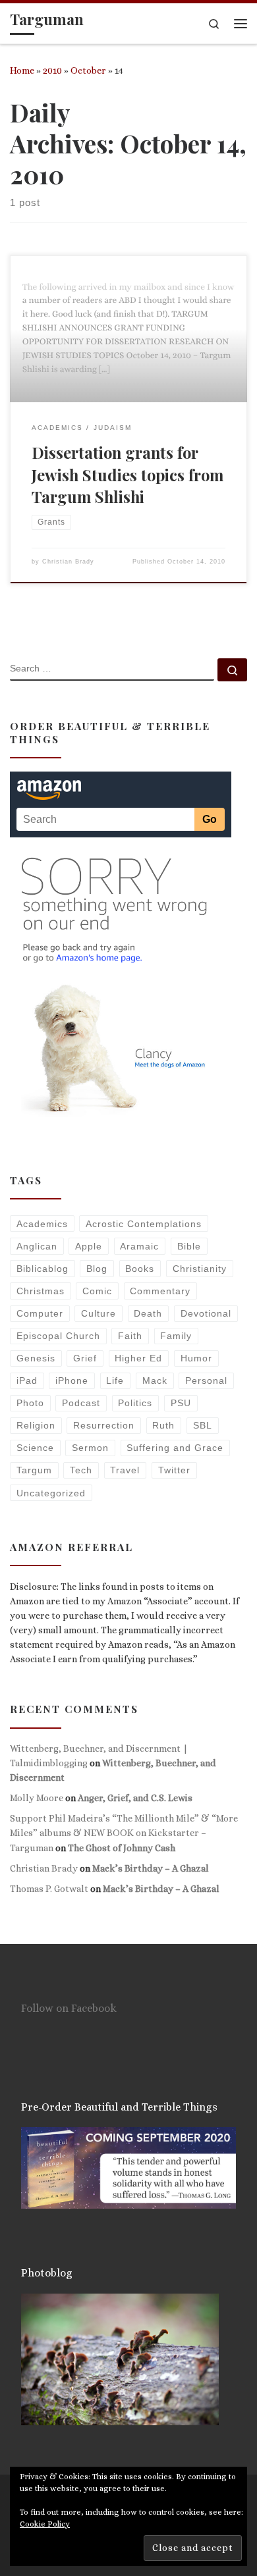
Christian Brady (68, 562)
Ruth (163, 1425)
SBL (203, 1425)
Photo (30, 1403)
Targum (34, 1470)
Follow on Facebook (69, 2008)
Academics (42, 1224)
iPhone (72, 1380)
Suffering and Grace (175, 1448)
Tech (81, 1470)
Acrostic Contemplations (144, 1224)
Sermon (90, 1448)
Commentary (160, 1291)
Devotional (206, 1313)
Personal (206, 1380)
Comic (97, 1291)
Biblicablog (43, 1269)
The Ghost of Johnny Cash (122, 1848)
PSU (181, 1403)
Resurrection (104, 1425)
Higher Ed (138, 1358)
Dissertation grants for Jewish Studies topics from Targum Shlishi (128, 474)
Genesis (36, 1358)
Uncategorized (51, 1493)
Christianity (200, 1269)
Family (176, 1336)
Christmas (41, 1291)
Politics (135, 1403)
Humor (196, 1358)
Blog (97, 1269)
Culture (99, 1313)
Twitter (174, 1470)
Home (22, 70)
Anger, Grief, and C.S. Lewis (135, 1798)
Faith (130, 1336)
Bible (189, 1246)
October (88, 70)
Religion (36, 1425)
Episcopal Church (58, 1336)
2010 (52, 70)
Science (35, 1448)
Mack (155, 1380)
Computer (40, 1313)
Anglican (37, 1246)
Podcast (81, 1403)
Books (140, 1269)
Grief (85, 1358)
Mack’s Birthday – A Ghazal (151, 1868)
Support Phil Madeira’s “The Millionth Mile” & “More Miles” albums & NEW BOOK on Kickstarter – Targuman (124, 1833)
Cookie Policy (45, 2524)
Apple (89, 1246)
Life (115, 1380)
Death (148, 1313)
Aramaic (139, 1246)
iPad (27, 1380)
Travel (125, 1470)
